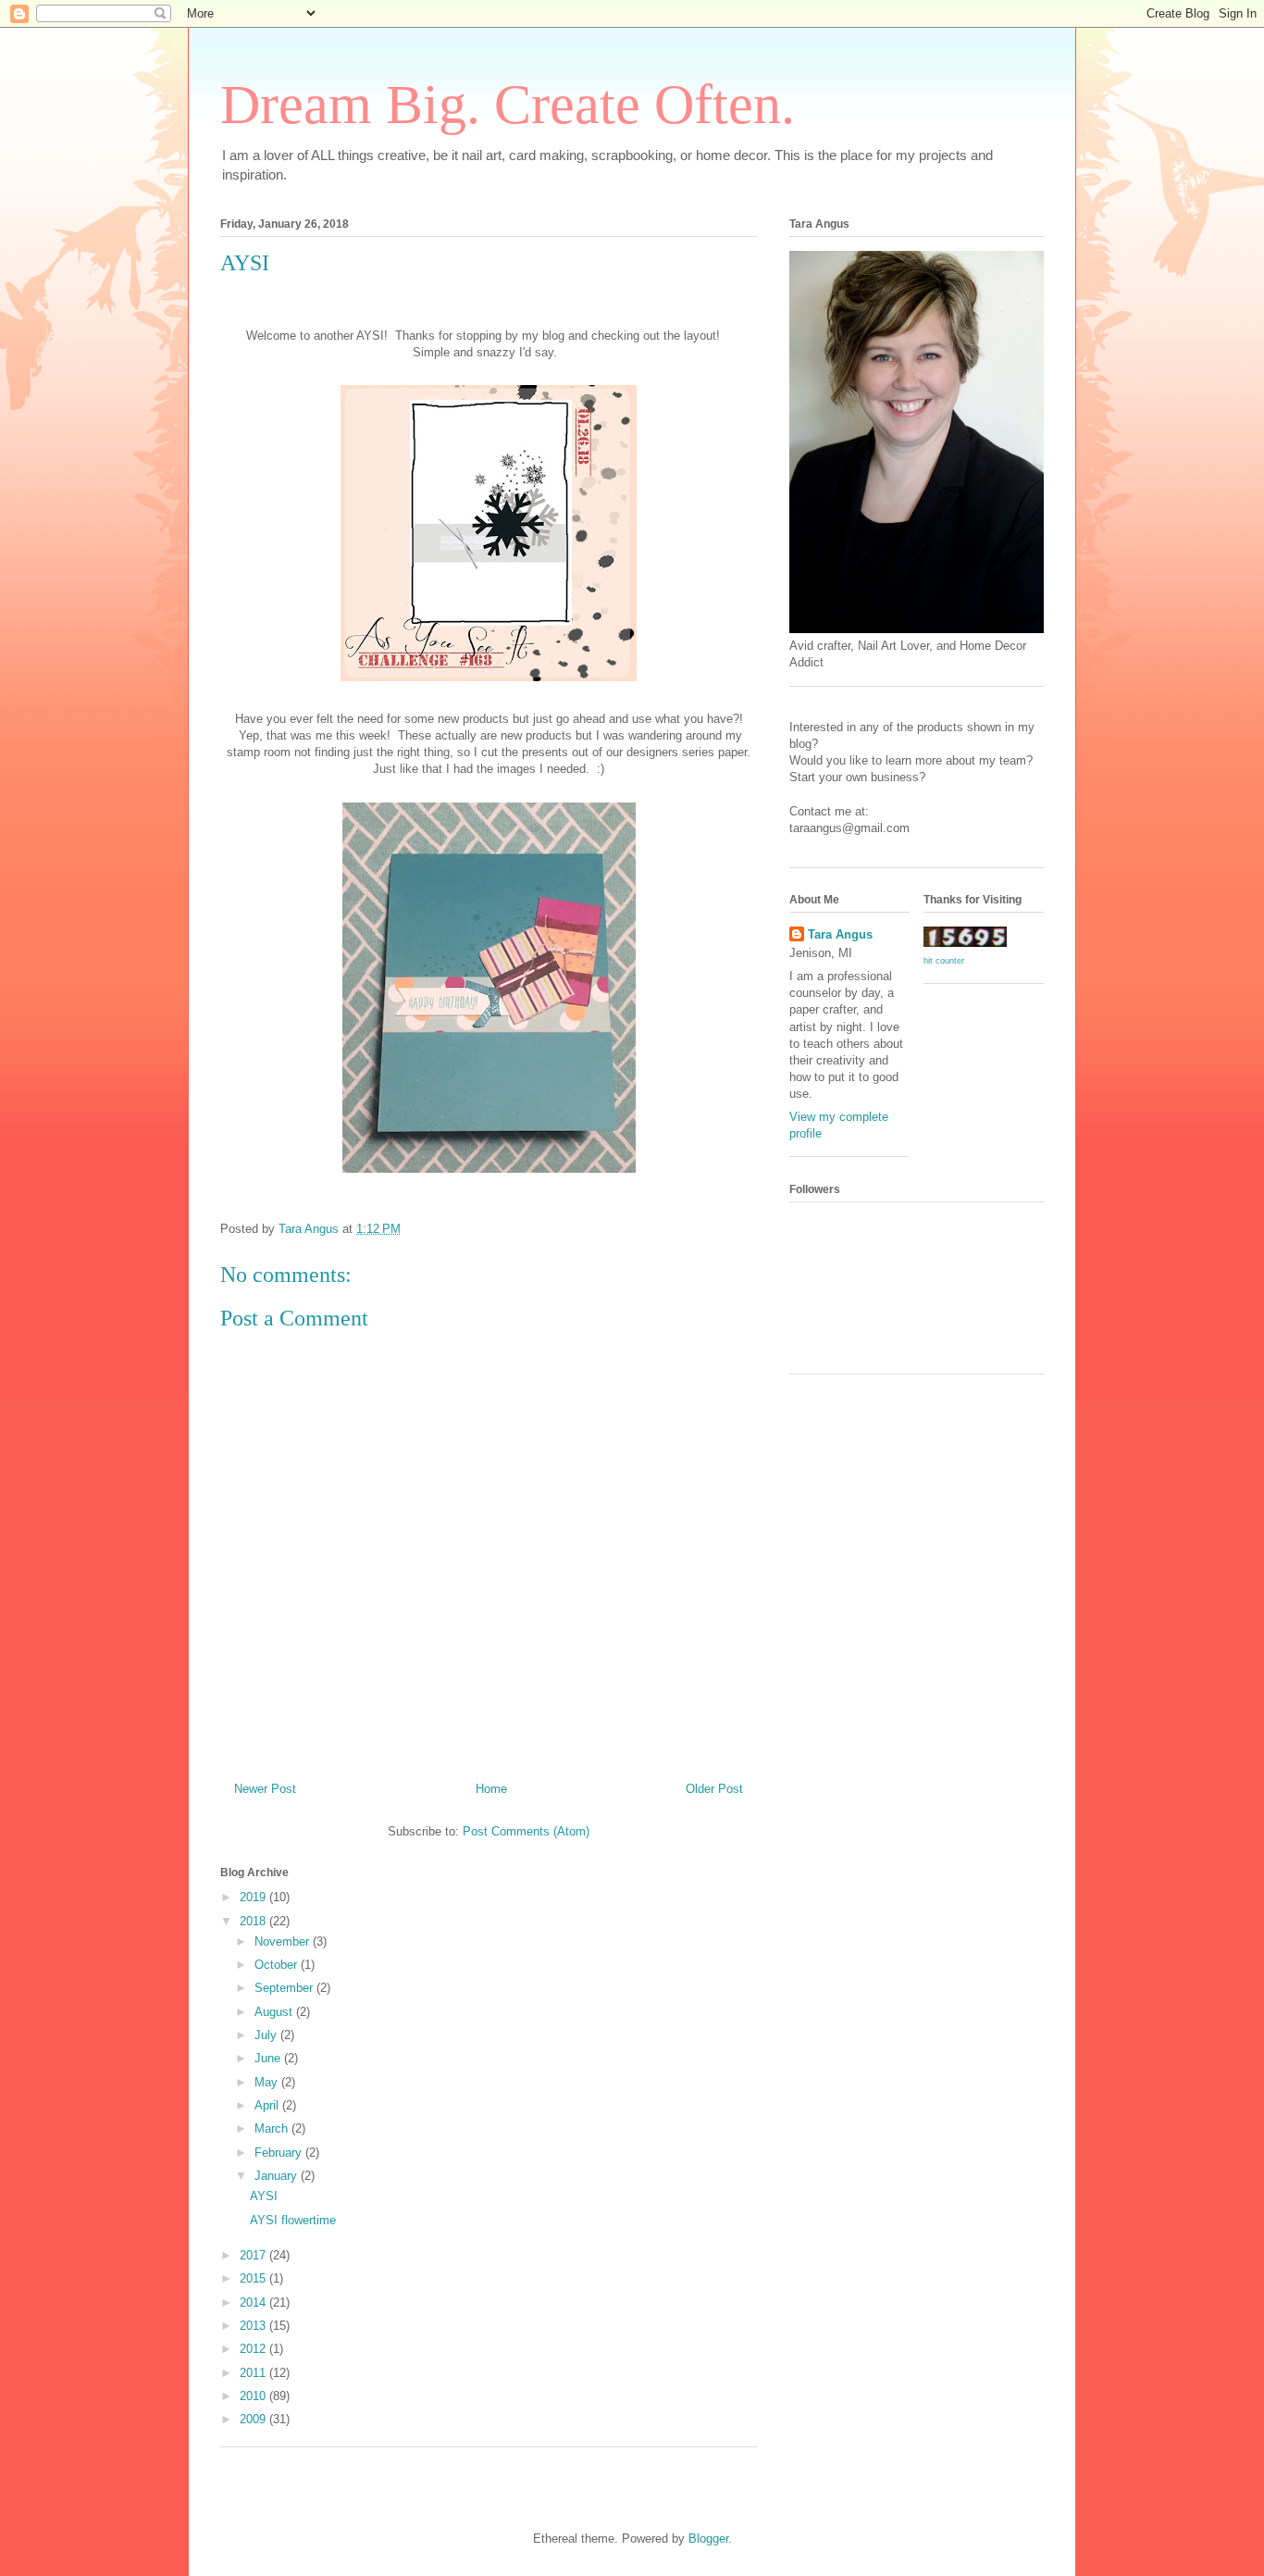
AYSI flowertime (293, 2220)
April (268, 2105)
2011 (254, 2373)
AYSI (264, 2196)
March (273, 2128)
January (278, 2176)
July (267, 2035)
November (284, 1941)
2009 (254, 2419)
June (269, 2058)
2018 (254, 1921)
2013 (254, 2326)
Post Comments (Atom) (526, 1831)
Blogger (708, 2539)
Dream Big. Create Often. (508, 105)
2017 (254, 2255)
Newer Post (265, 1789)
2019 (254, 1897)
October (278, 1965)
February (280, 2153)
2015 (254, 2278)
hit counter (944, 961)
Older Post (714, 1789)
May (268, 2082)
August (275, 2012)
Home (491, 1789)
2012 (254, 2349)
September (285, 1988)
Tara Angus (840, 934)
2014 (254, 2302)
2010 (254, 2396)
